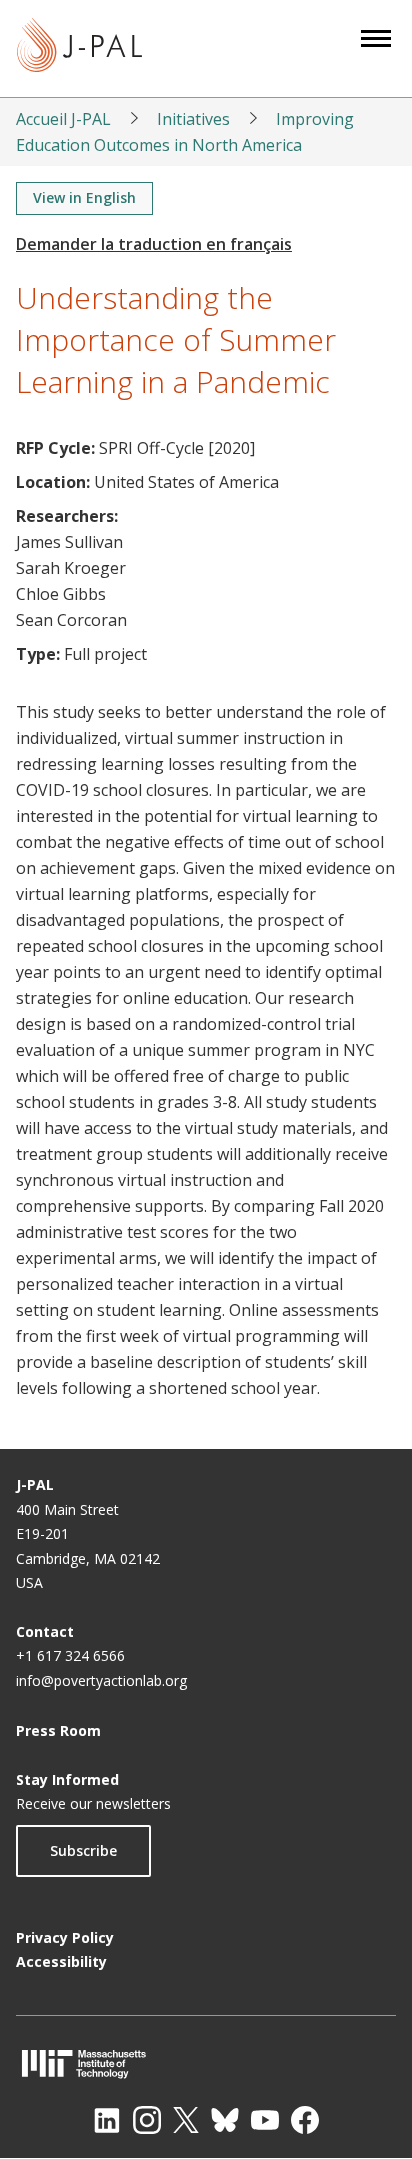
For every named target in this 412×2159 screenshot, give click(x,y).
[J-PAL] (79, 48)
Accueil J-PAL (63, 119)
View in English (84, 197)
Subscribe (83, 1850)
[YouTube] (265, 2120)
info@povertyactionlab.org (101, 1680)
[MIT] (206, 2063)
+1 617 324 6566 (70, 1655)
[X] (186, 2120)
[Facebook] (305, 2120)
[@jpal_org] (147, 2120)
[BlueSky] (225, 2120)
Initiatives (193, 119)
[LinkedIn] (107, 2120)
